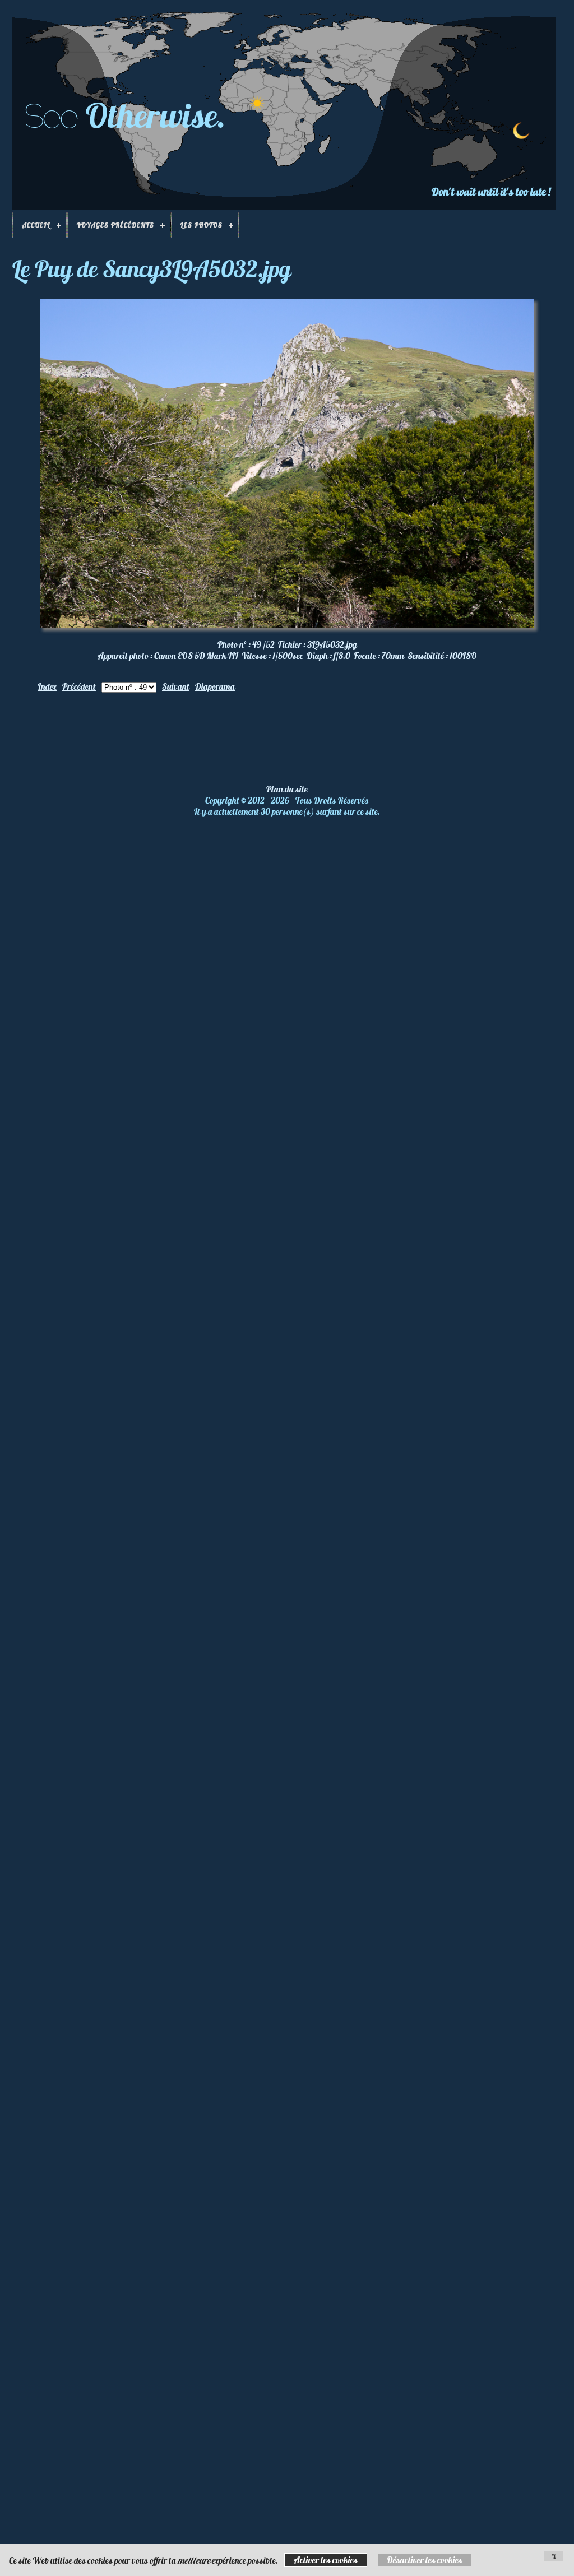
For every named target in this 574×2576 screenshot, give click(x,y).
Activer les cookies (326, 2560)
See (50, 116)
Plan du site (287, 789)
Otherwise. (156, 115)
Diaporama (215, 686)
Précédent (79, 686)
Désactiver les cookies (425, 2560)
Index (47, 686)
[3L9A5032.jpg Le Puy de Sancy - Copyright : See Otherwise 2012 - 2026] (287, 625)
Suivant (176, 686)
